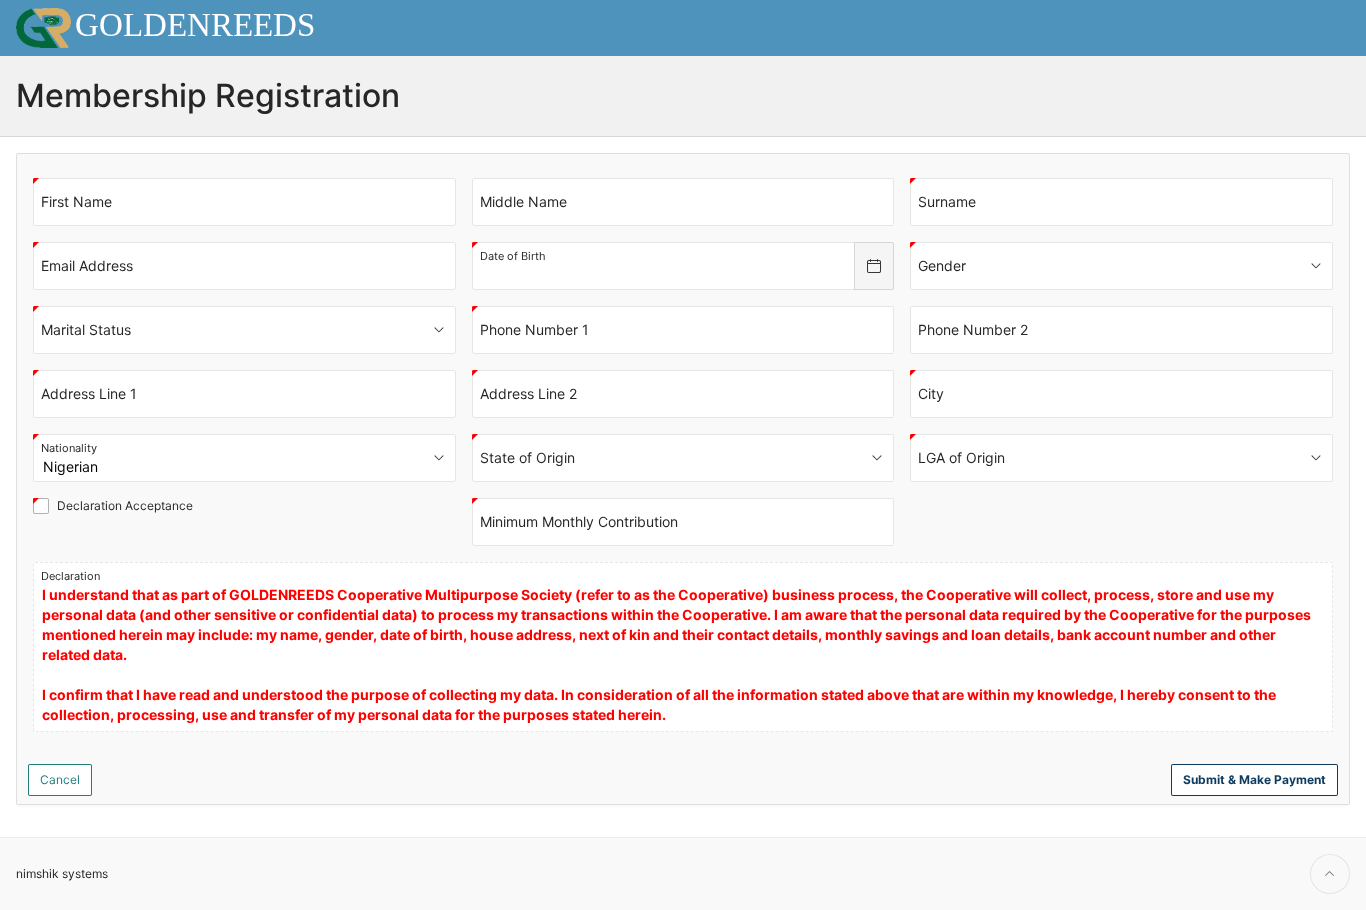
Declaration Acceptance (129, 506)
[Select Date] (874, 266)
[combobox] (664, 266)
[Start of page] (1330, 874)
